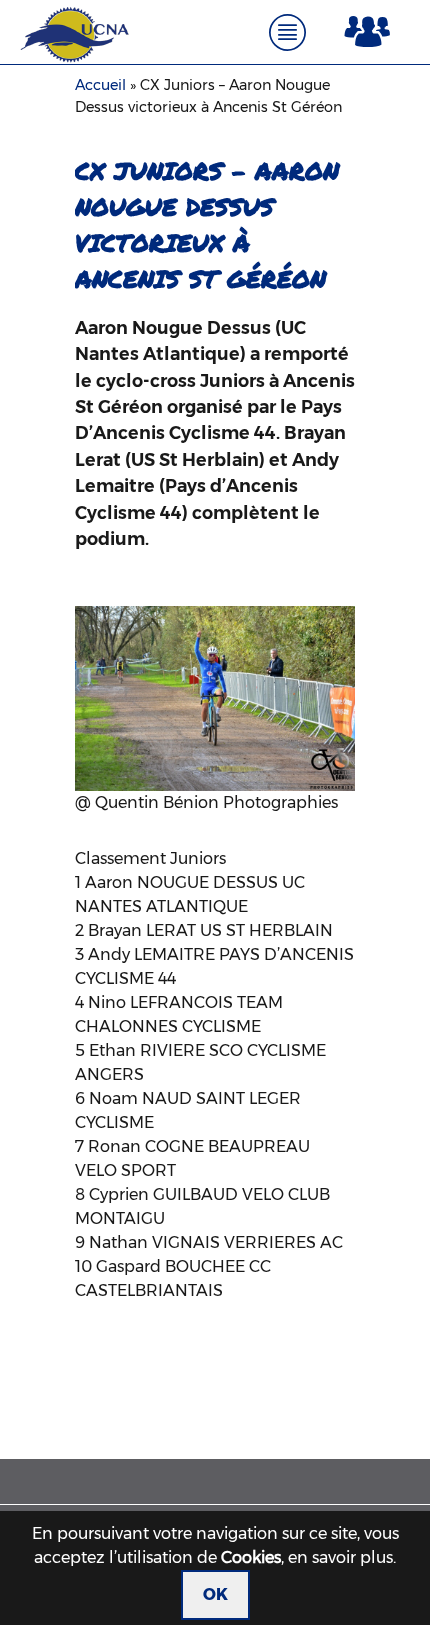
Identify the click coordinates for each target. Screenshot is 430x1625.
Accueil (100, 85)
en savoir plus (340, 1557)
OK (215, 1594)
